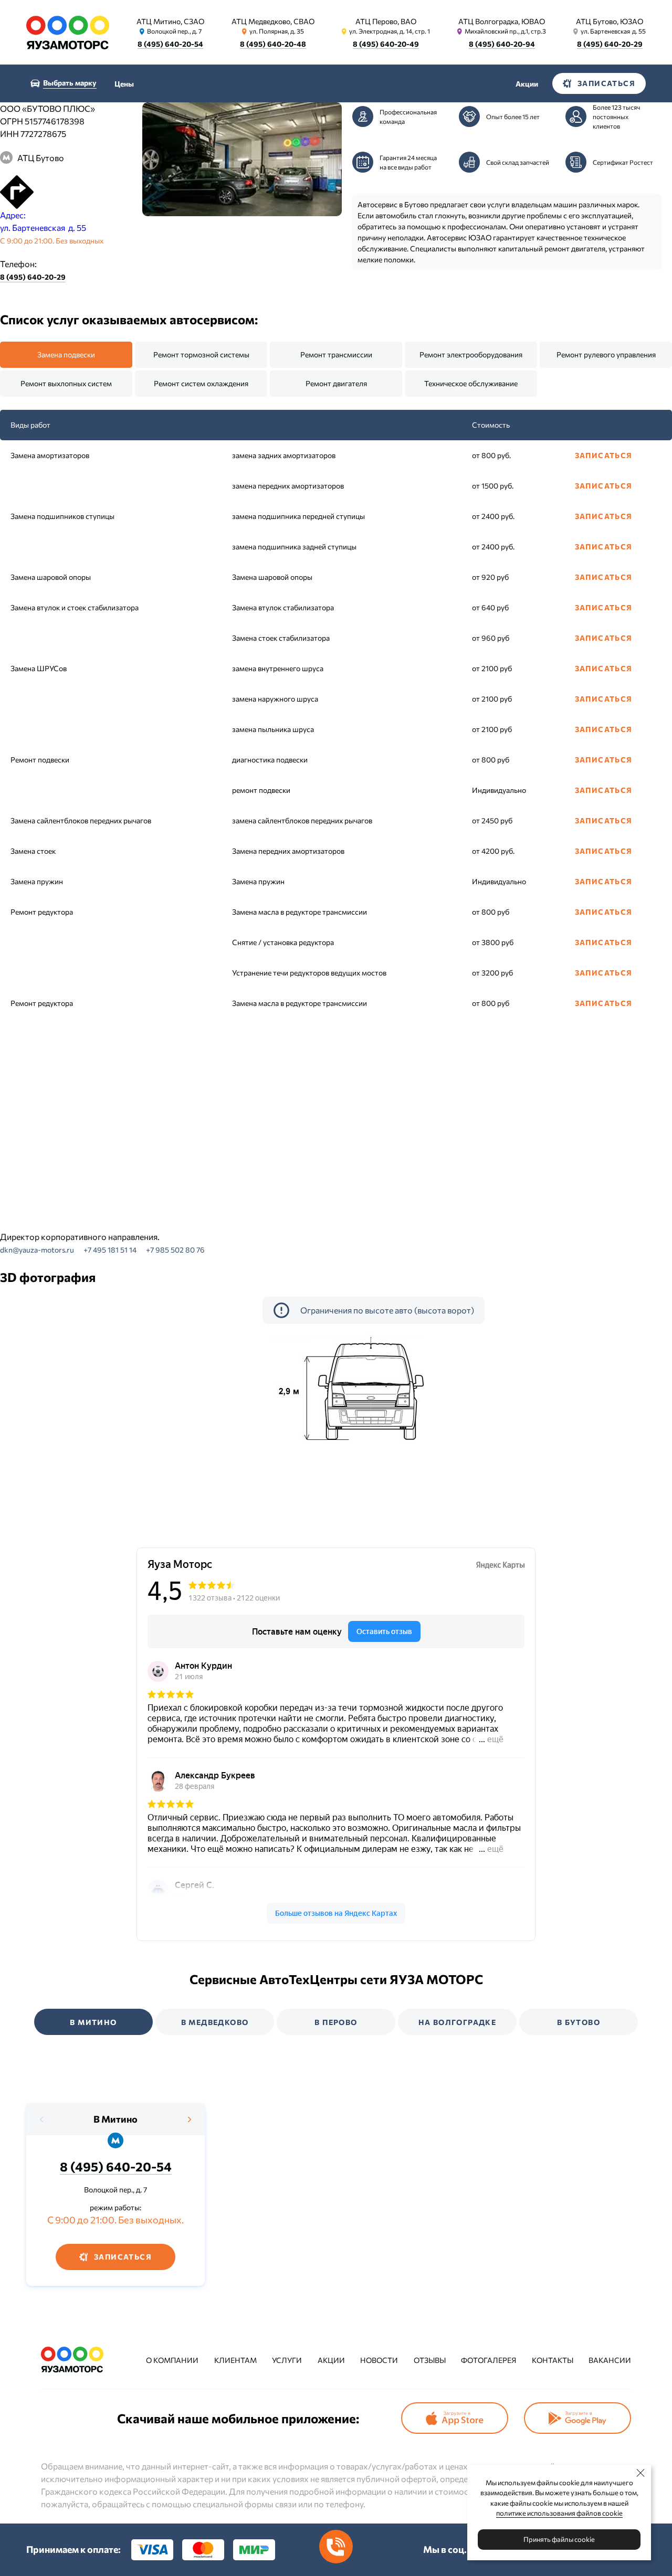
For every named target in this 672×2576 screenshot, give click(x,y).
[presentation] (42, 2119)
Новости (379, 2360)
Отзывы (430, 2360)
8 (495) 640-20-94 (502, 44)
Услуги (287, 2360)
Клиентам (235, 2360)
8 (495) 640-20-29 (610, 44)
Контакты (553, 2360)
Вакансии (610, 2360)
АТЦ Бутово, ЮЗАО (610, 21)
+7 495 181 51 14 (110, 1250)
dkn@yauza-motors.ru (37, 1250)
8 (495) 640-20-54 (170, 44)
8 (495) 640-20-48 (273, 44)
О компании (172, 2360)
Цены (124, 84)
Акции (527, 84)
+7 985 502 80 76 (175, 1250)
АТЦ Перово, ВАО (386, 21)
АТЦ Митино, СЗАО (170, 21)
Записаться (604, 455)
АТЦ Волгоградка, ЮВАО (502, 21)
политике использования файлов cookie (559, 2513)
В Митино (115, 2119)
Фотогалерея (489, 2360)
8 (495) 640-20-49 (386, 44)
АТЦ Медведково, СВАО (273, 21)
